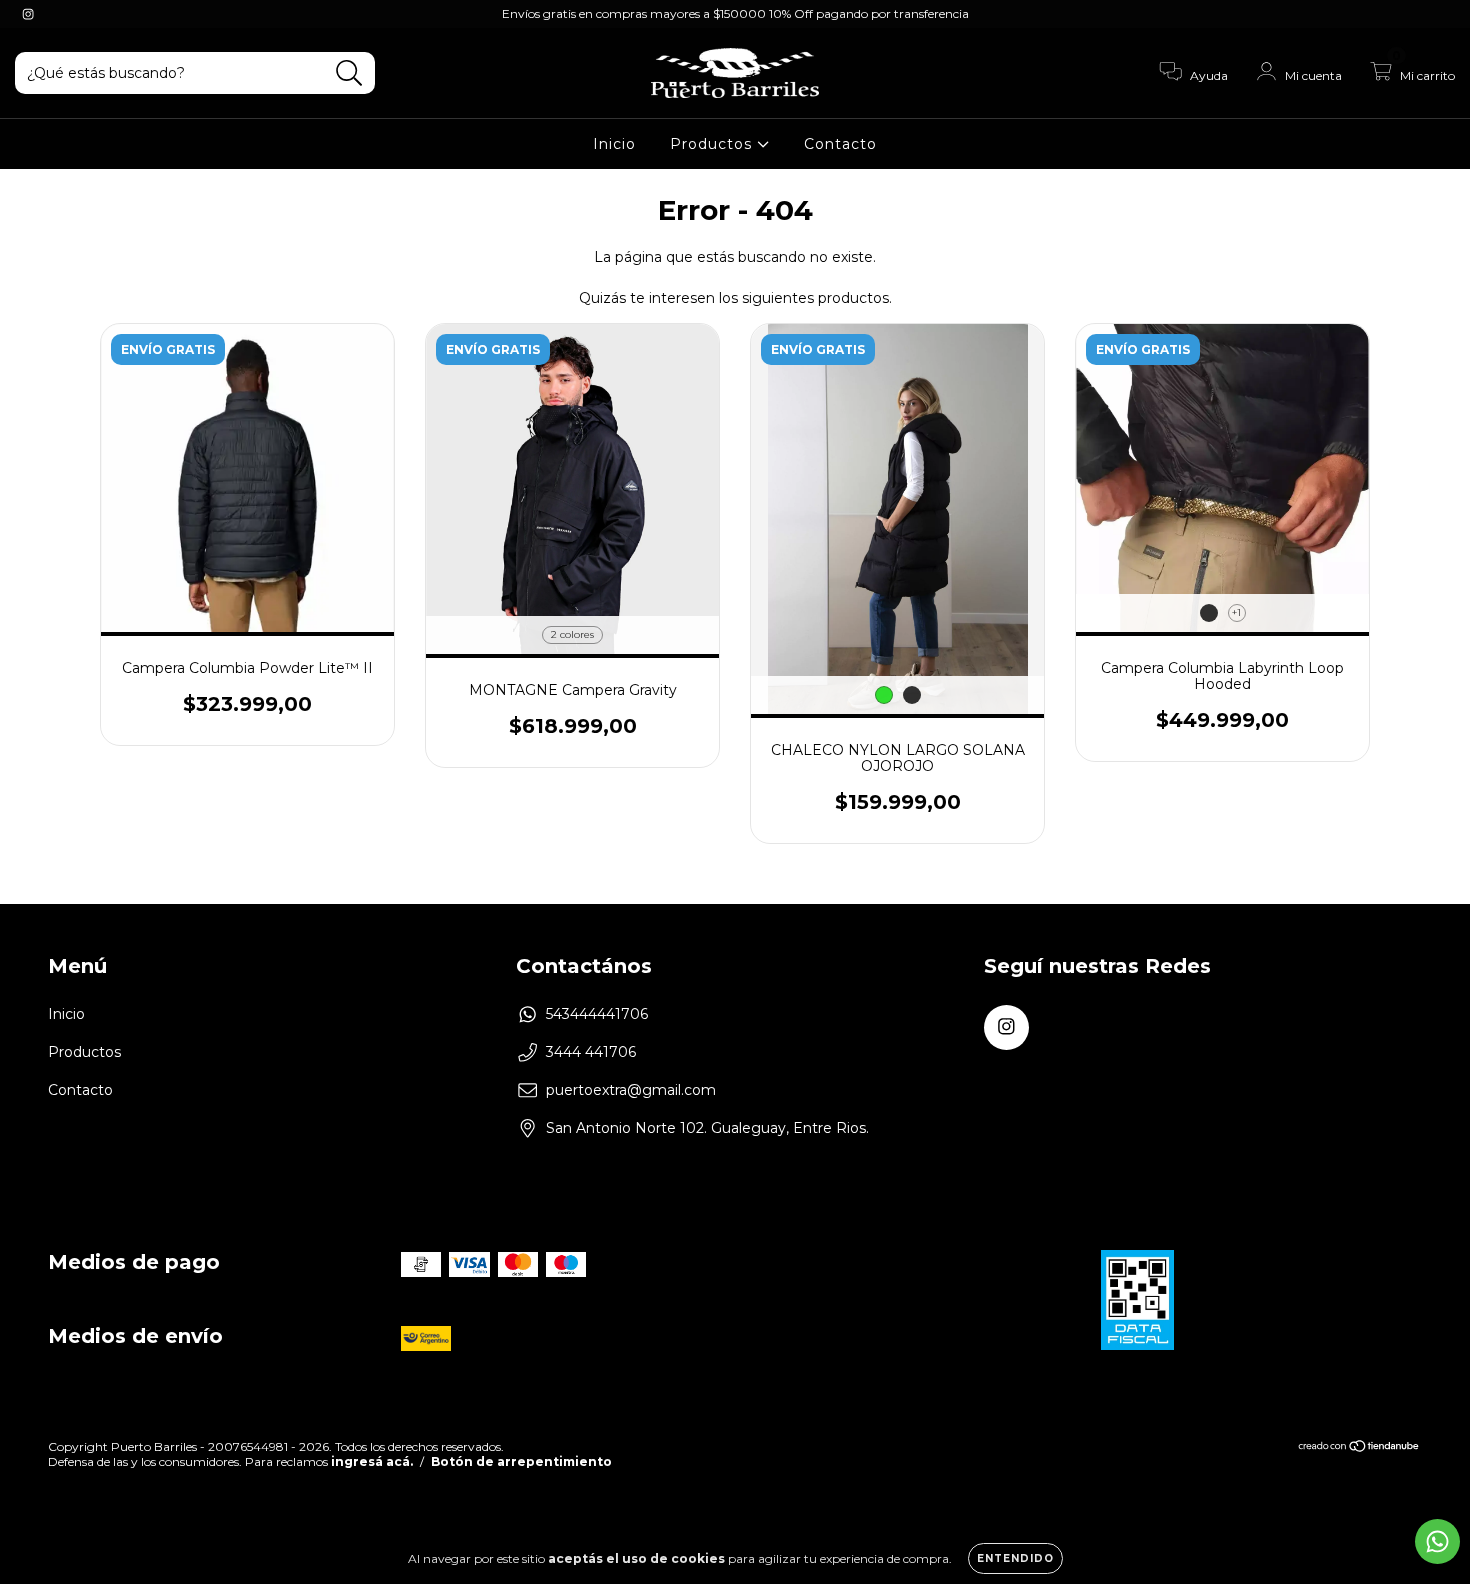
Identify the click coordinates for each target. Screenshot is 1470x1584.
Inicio (614, 144)
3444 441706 (591, 1052)
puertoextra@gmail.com (631, 1090)
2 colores (572, 634)
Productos (713, 144)
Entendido (1015, 1558)
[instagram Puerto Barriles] (28, 14)
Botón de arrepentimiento (521, 1461)
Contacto (840, 144)
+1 (1236, 612)
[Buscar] (349, 73)
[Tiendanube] (1359, 1448)
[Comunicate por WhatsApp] (1437, 1541)
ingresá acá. (372, 1461)
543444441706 (597, 1014)
